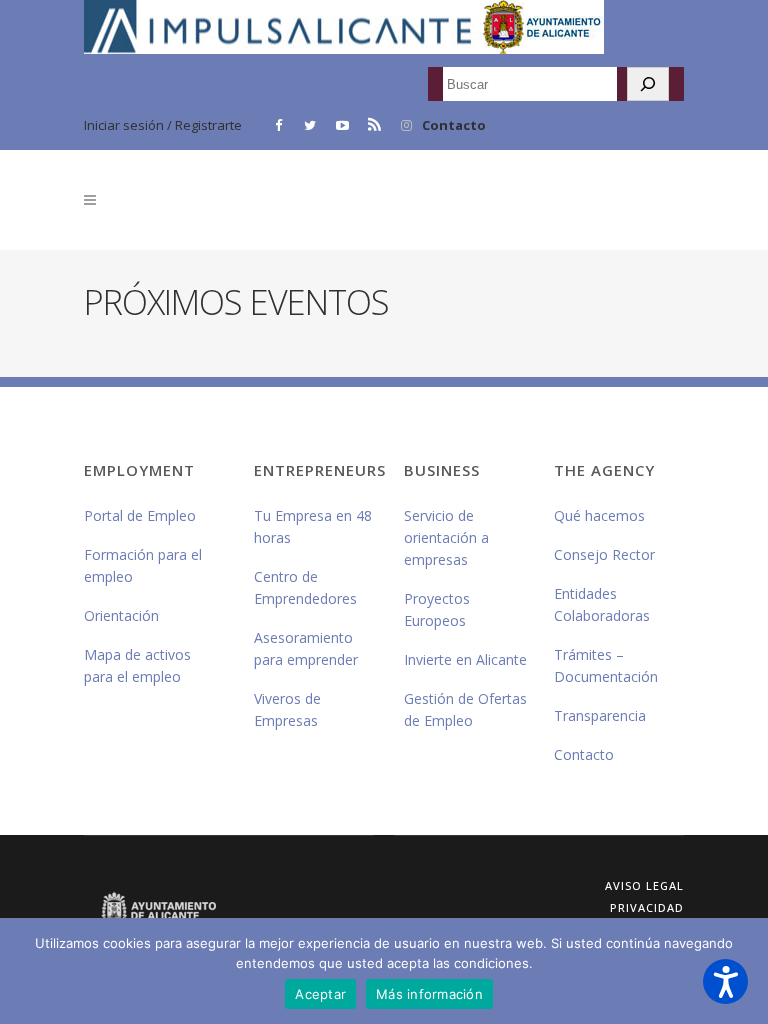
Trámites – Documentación (606, 665)
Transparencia (600, 715)
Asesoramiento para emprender (306, 648)
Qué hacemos (599, 515)
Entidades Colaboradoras (602, 604)
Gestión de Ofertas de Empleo (465, 709)
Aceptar (320, 994)
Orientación (121, 615)
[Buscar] (648, 84)
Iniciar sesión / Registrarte (163, 125)
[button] (725, 981)
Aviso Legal (644, 885)
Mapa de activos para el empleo (137, 665)
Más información (429, 994)
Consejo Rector (604, 554)
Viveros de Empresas (287, 709)
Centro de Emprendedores (305, 587)
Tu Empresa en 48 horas (313, 526)
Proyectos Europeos (437, 609)
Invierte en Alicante (465, 659)
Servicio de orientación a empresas (446, 537)
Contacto (454, 125)
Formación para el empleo (143, 565)
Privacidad (647, 907)
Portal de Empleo (140, 515)
